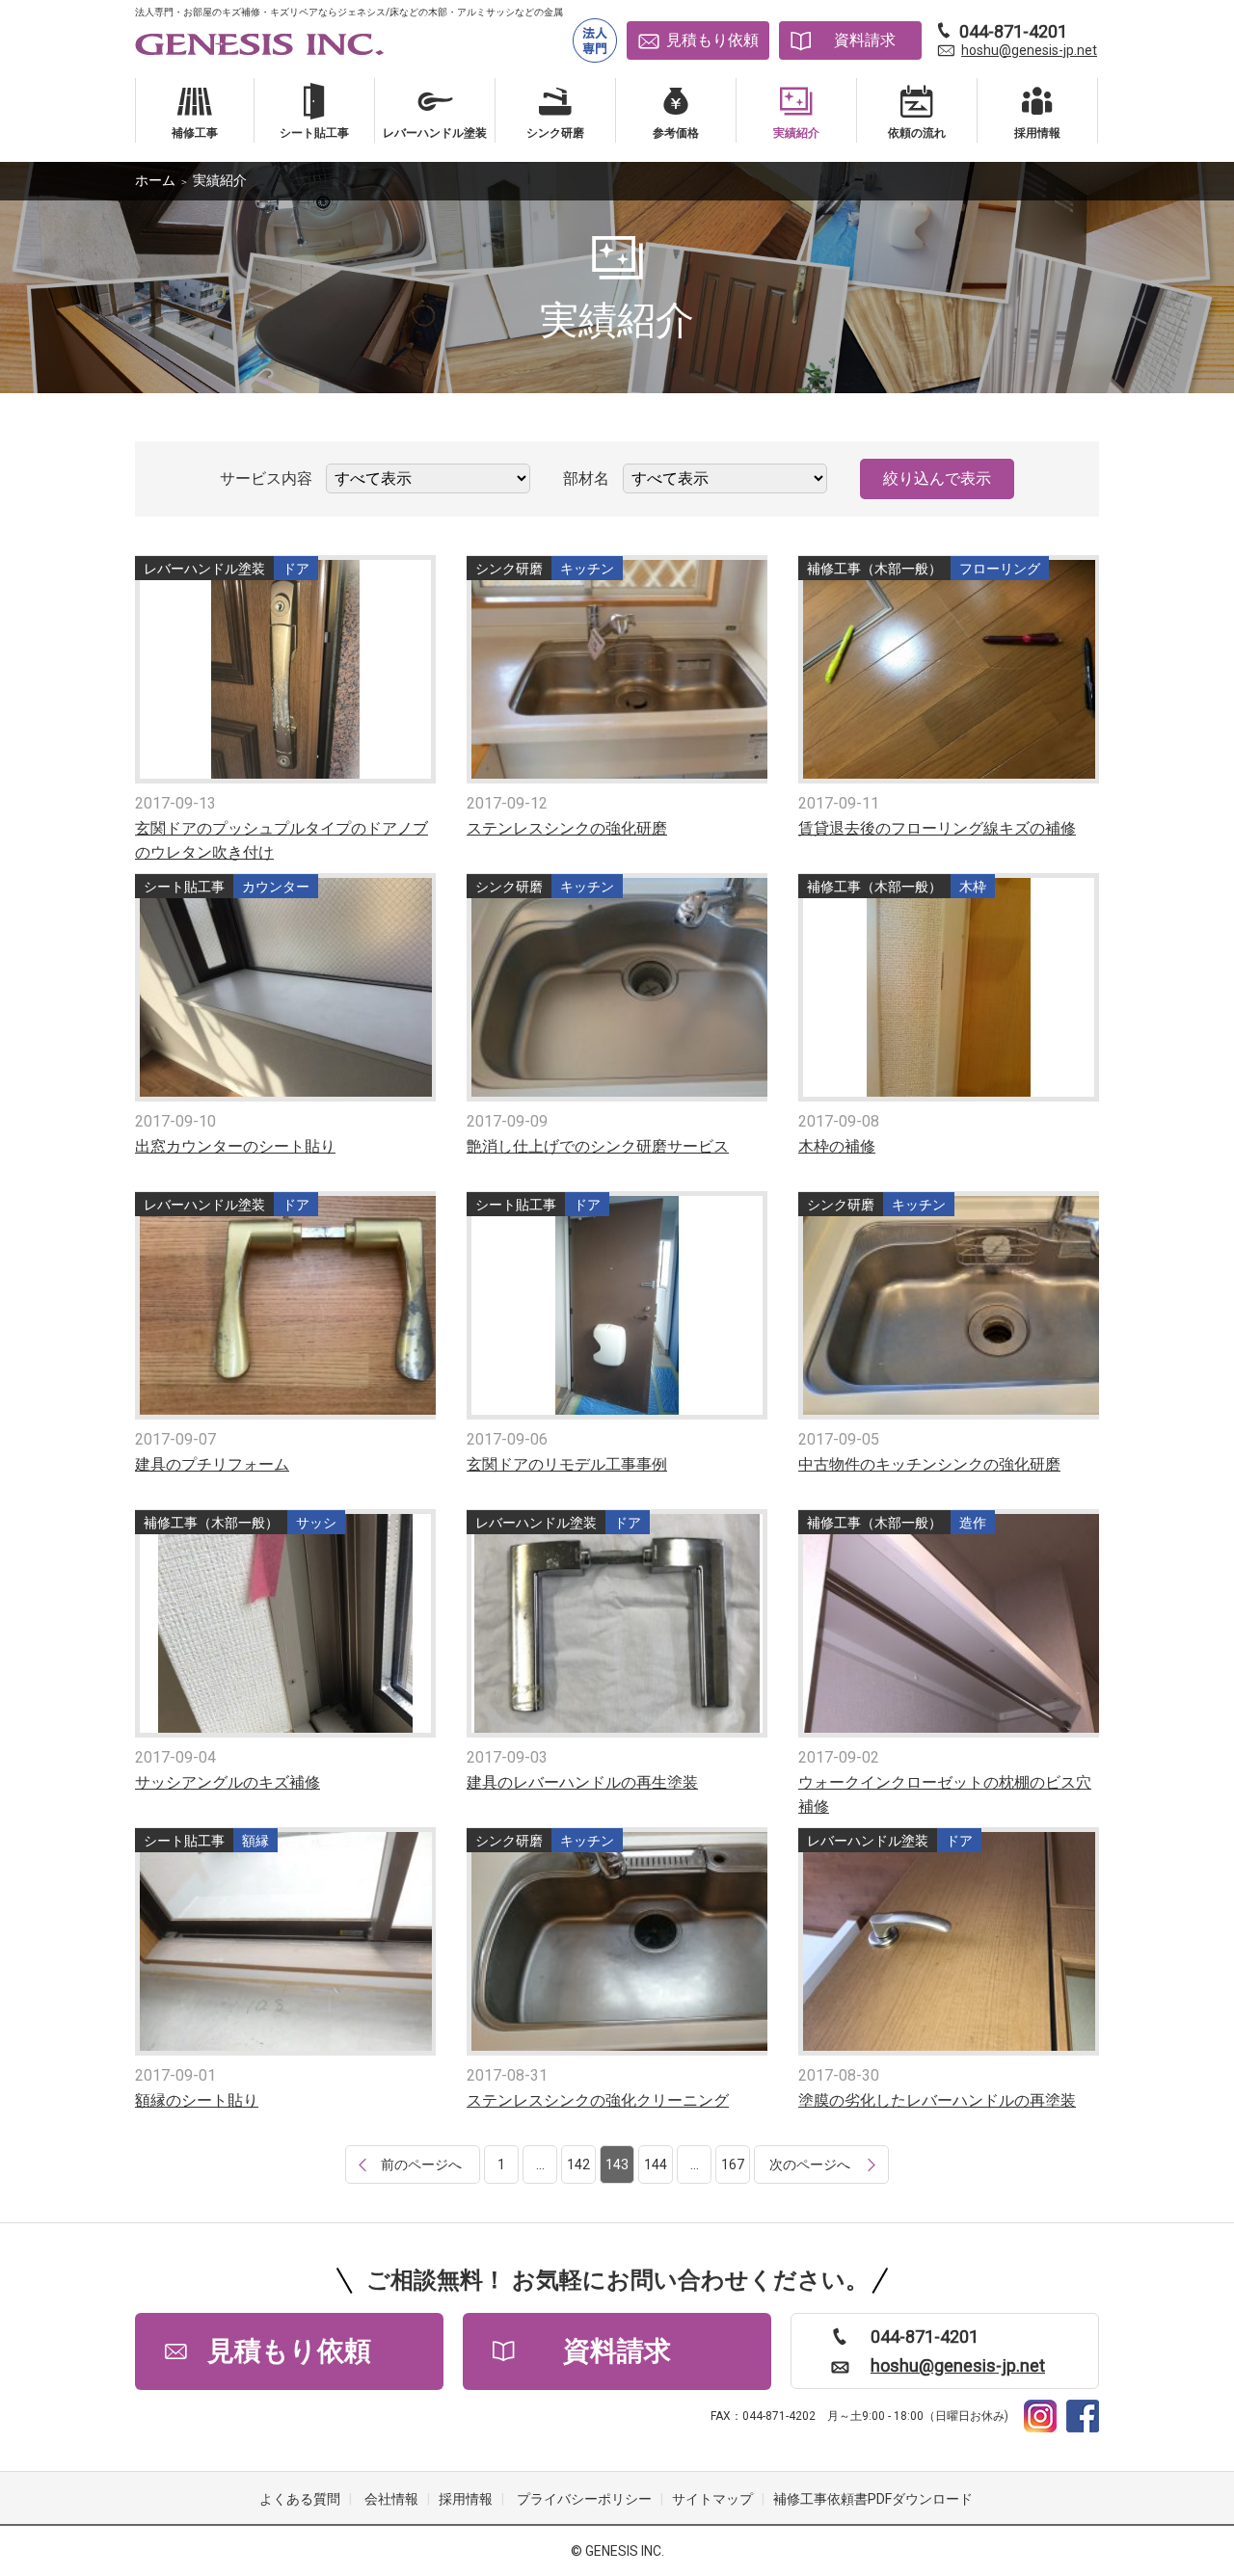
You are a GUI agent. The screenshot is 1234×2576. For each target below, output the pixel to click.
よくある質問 (300, 2499)
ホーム (155, 180)
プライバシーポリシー (584, 2499)
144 (656, 2164)
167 (733, 2164)
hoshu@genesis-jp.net (1029, 50)
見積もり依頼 (712, 40)
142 (578, 2164)
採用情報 (466, 2499)
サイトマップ (712, 2499)
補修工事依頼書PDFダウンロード (873, 2499)
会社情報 (391, 2499)
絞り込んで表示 (937, 478)
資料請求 (865, 40)
